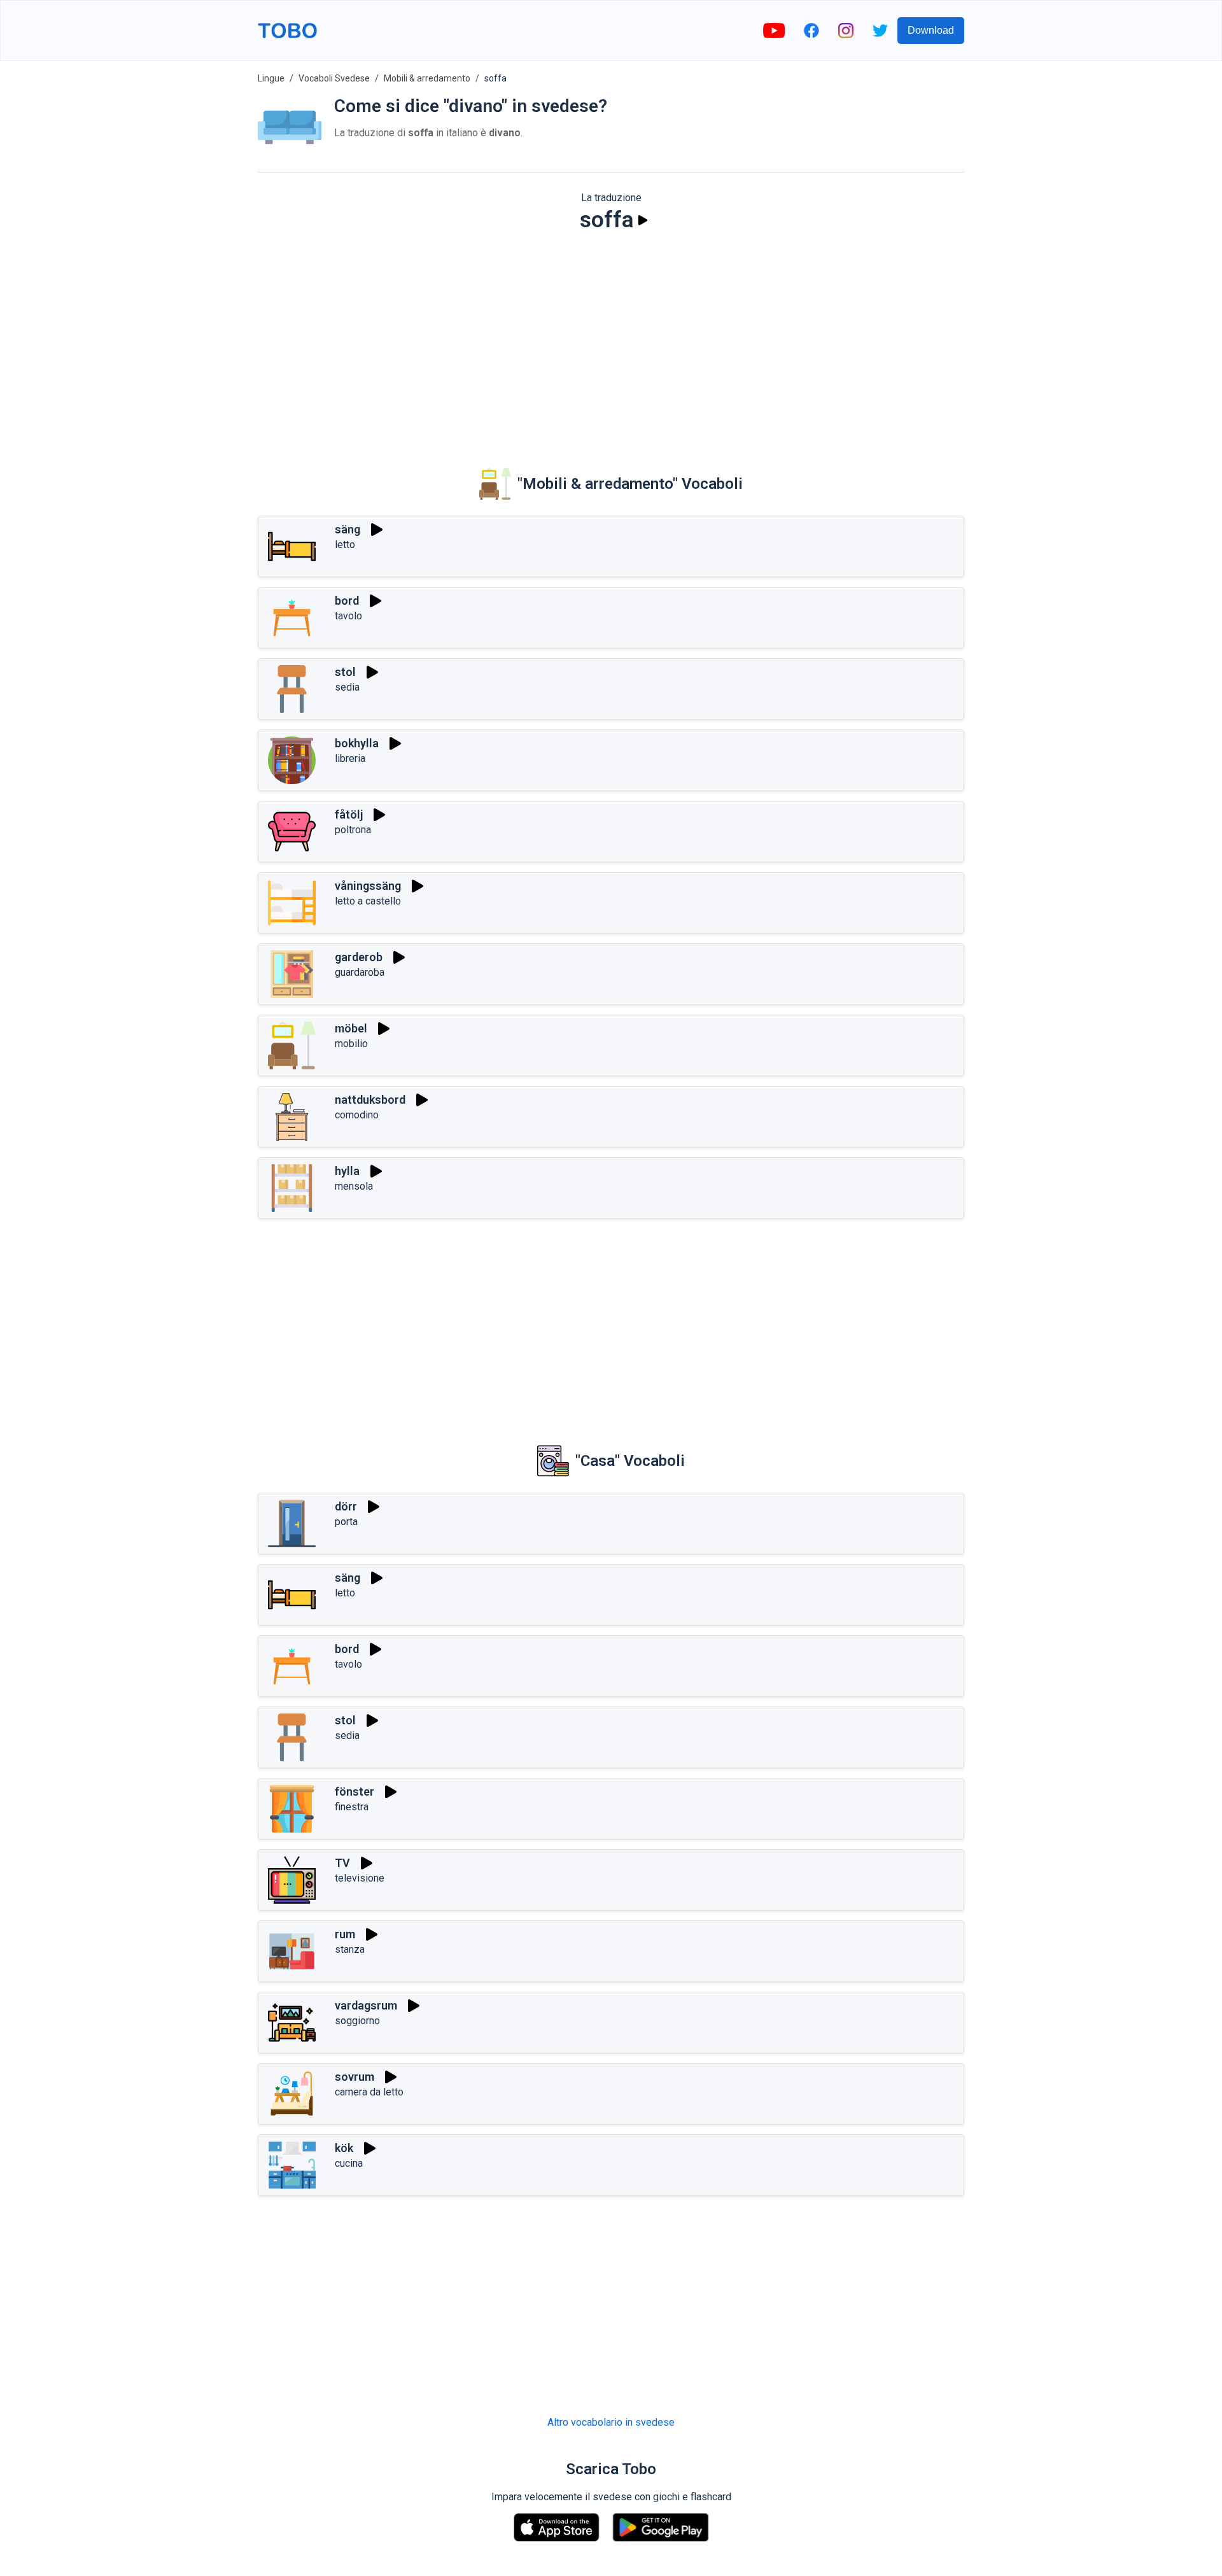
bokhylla (357, 743)
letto (345, 545)
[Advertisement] (611, 341)
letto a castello (368, 901)
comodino (357, 1115)
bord (347, 601)
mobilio (351, 1044)
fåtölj (349, 814)
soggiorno (357, 2021)
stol (345, 672)
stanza (350, 1949)
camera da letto (369, 2092)
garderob (359, 957)
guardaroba (360, 972)
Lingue (271, 78)
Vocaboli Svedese (334, 78)
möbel (351, 1028)
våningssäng (368, 886)
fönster (355, 1791)
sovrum (355, 2077)
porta (346, 1522)
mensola (354, 1186)
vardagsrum (366, 2005)
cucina (349, 2163)
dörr (346, 1506)
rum (345, 1934)
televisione (360, 1878)
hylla (347, 1171)
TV (342, 1863)
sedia (347, 687)
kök (344, 2148)
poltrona (353, 830)
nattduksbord (370, 1100)
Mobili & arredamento (427, 78)
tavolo (348, 616)
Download (931, 30)
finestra (352, 1807)
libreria (350, 758)
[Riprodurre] (643, 220)
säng (348, 529)
